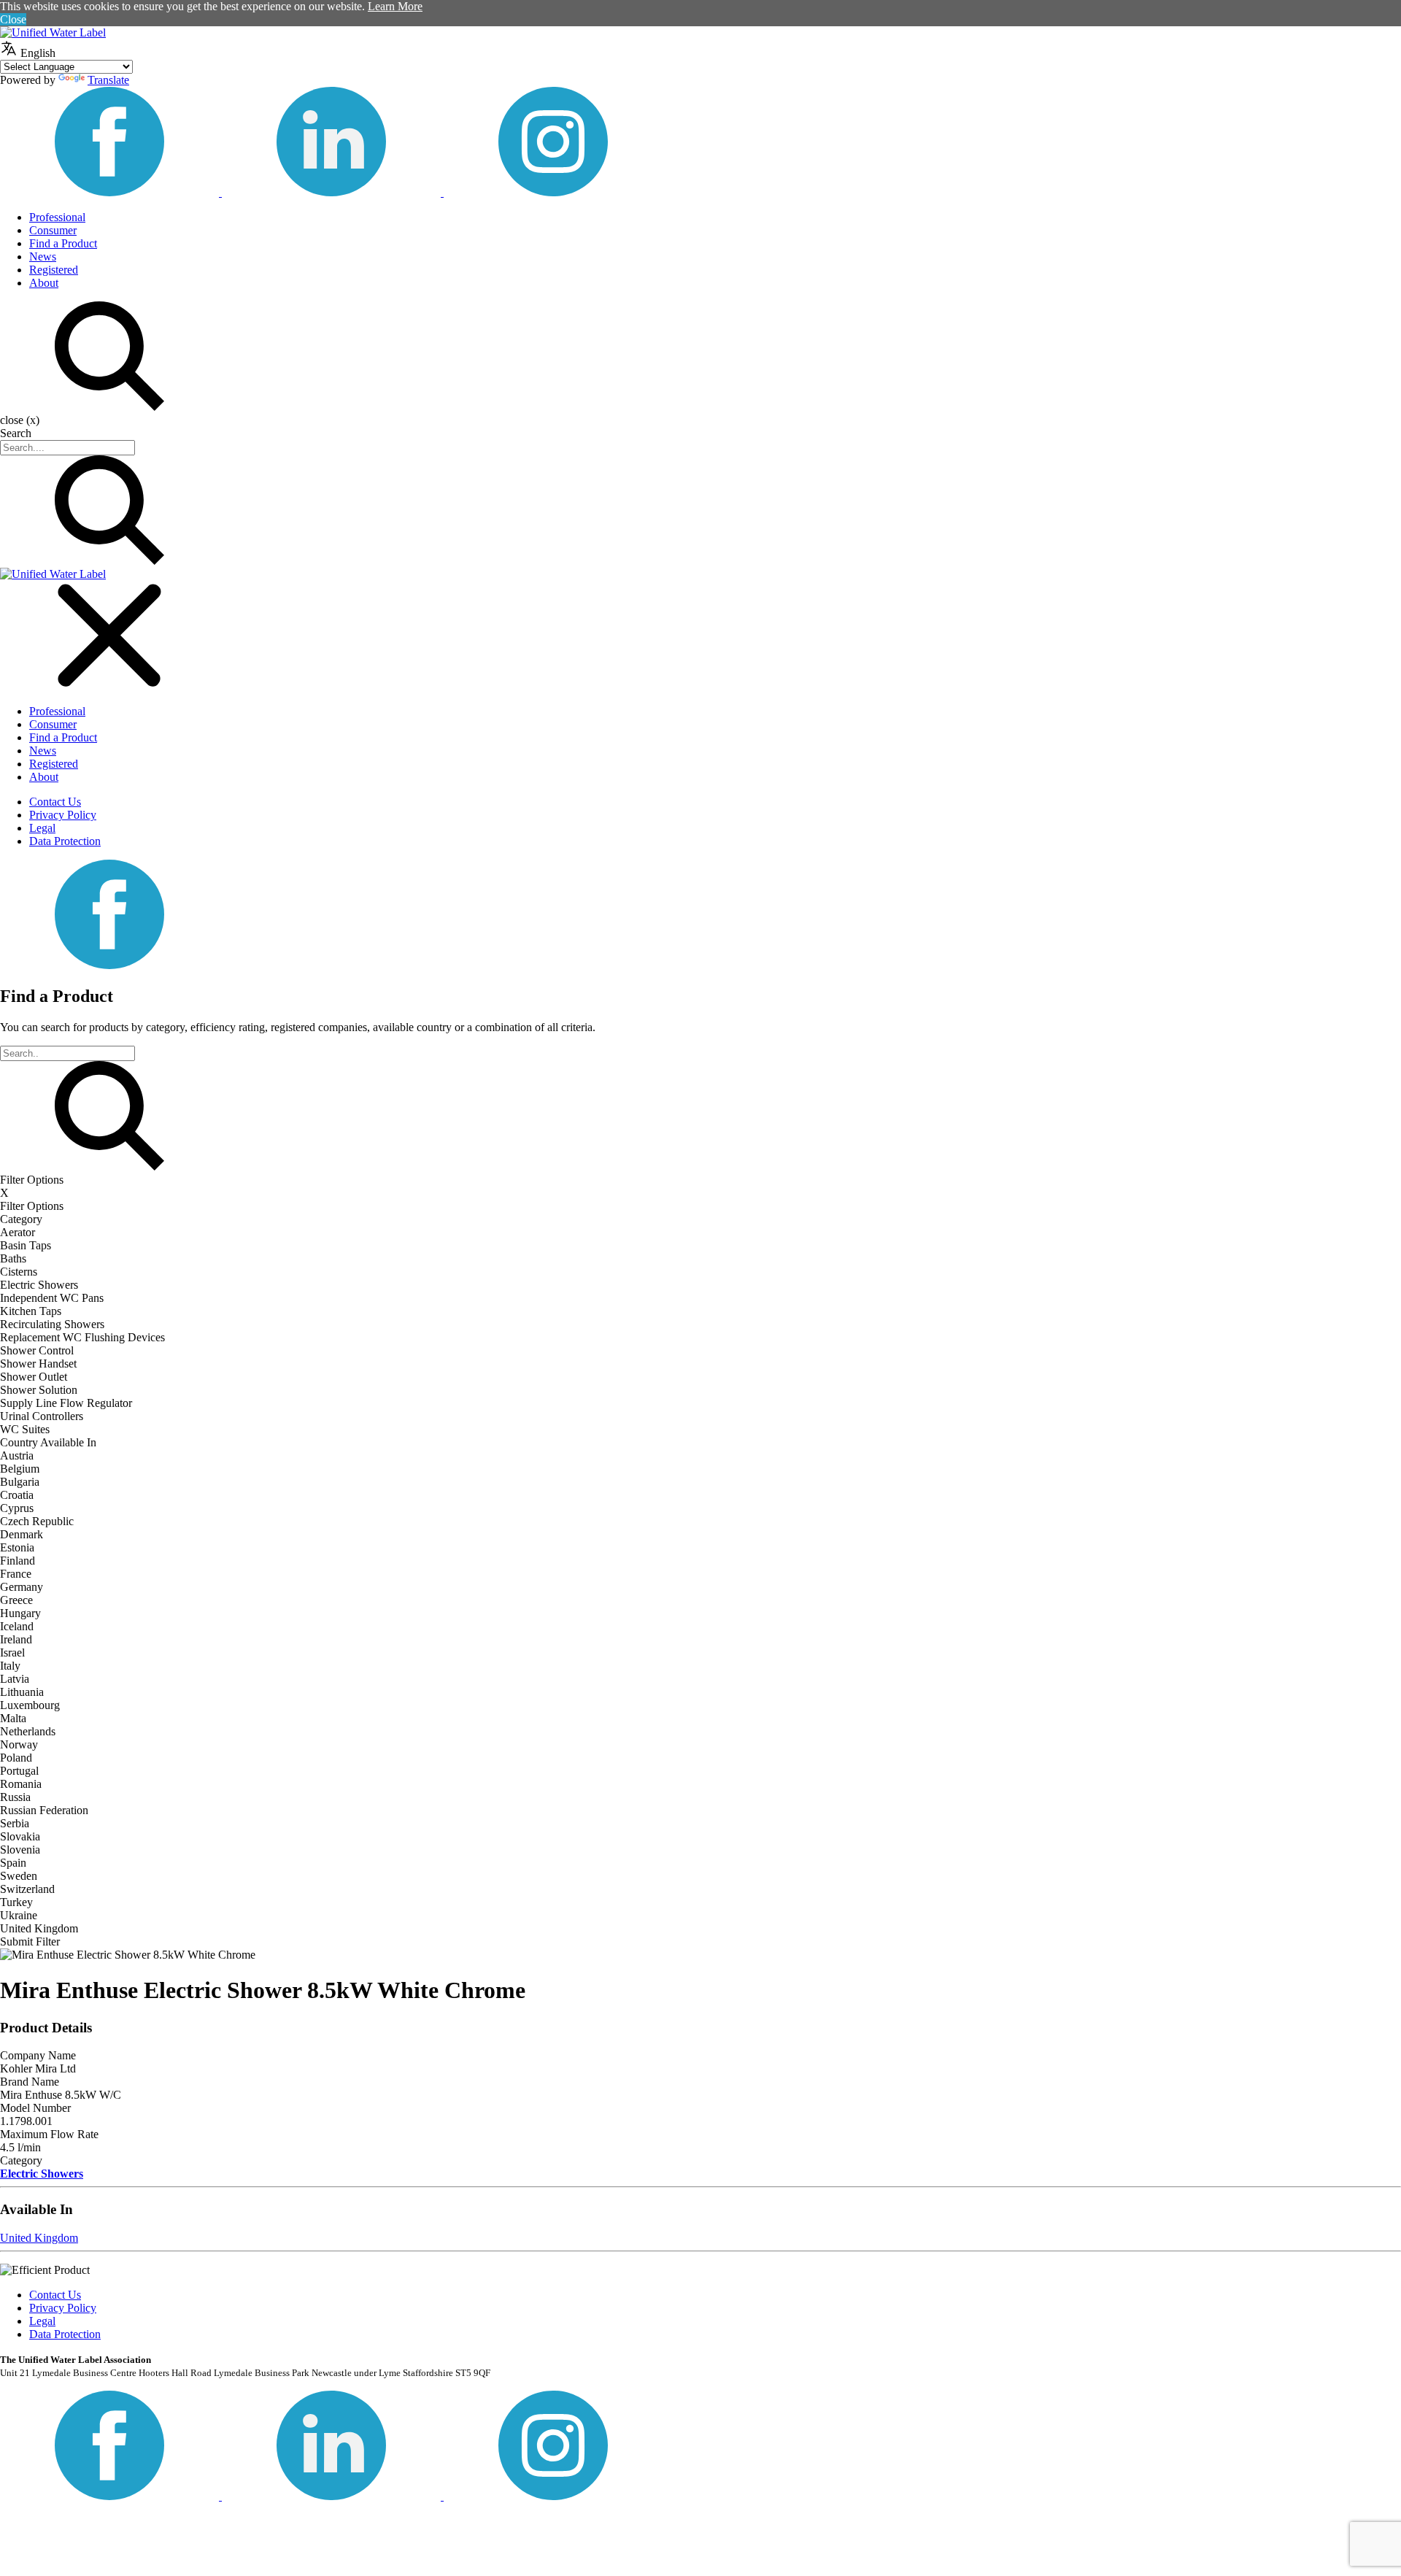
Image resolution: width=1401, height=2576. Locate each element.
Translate (108, 80)
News (43, 257)
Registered (54, 270)
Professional (57, 217)
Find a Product (63, 243)
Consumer (53, 230)
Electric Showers (42, 2174)
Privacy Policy (63, 815)
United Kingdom (39, 2238)
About (44, 283)
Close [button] (13, 19)
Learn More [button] (395, 6)
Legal (42, 828)
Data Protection (65, 841)
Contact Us (55, 802)
